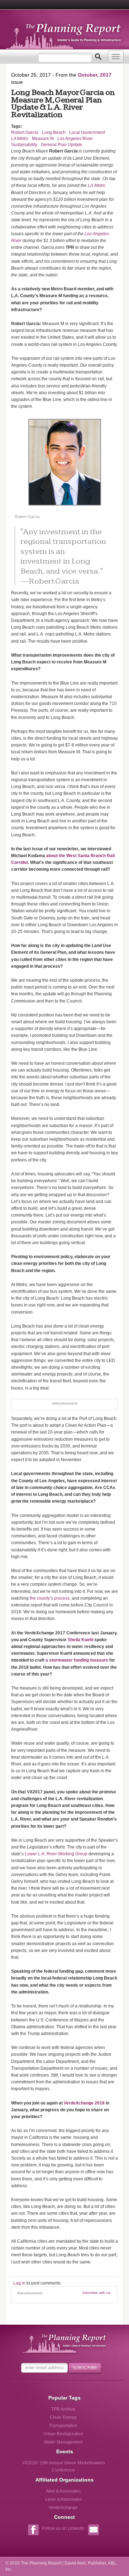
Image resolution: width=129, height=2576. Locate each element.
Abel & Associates (63, 2491)
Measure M (43, 139)
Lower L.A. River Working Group (56, 1854)
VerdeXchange (63, 2508)
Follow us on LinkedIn (63, 2528)
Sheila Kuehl (80, 1640)
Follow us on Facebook (33, 2531)
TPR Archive (63, 2409)
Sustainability (24, 145)
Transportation (63, 2426)
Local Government (87, 132)
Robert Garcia (25, 132)
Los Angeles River (75, 139)
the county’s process (50, 1598)
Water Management (63, 2442)
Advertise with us (96, 2293)
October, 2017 (95, 75)
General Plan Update (61, 145)
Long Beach (54, 132)
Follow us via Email (93, 2531)
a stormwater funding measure (77, 1660)
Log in (19, 2283)
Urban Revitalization (63, 2434)
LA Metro (20, 139)
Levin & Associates (63, 2499)
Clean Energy (63, 2417)
